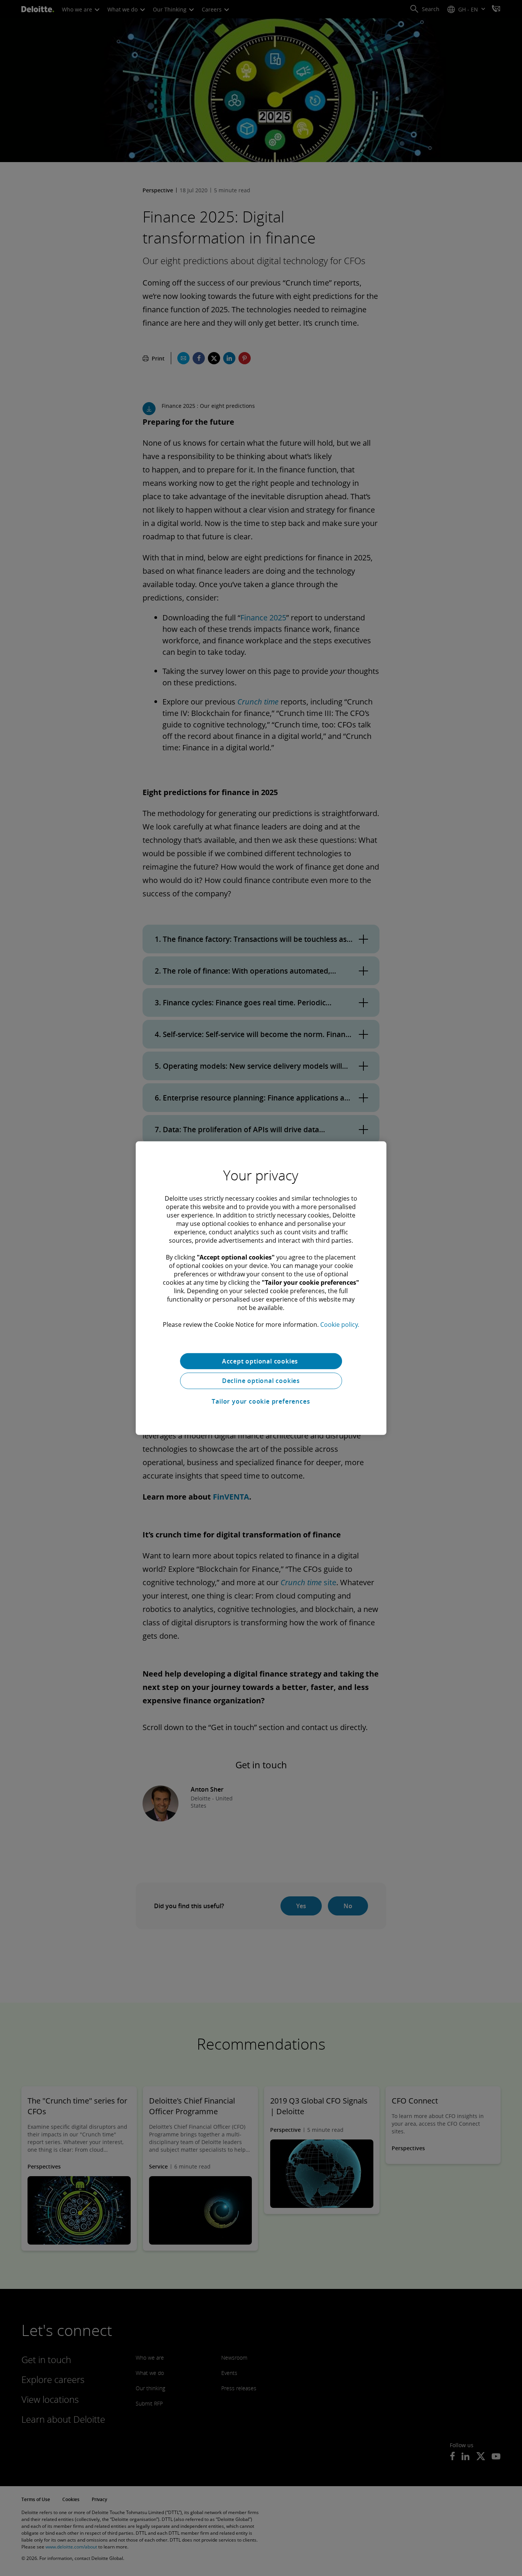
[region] (261, 1288)
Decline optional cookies (261, 1381)
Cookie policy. (340, 1324)
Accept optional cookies (261, 1361)
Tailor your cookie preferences (261, 1401)
